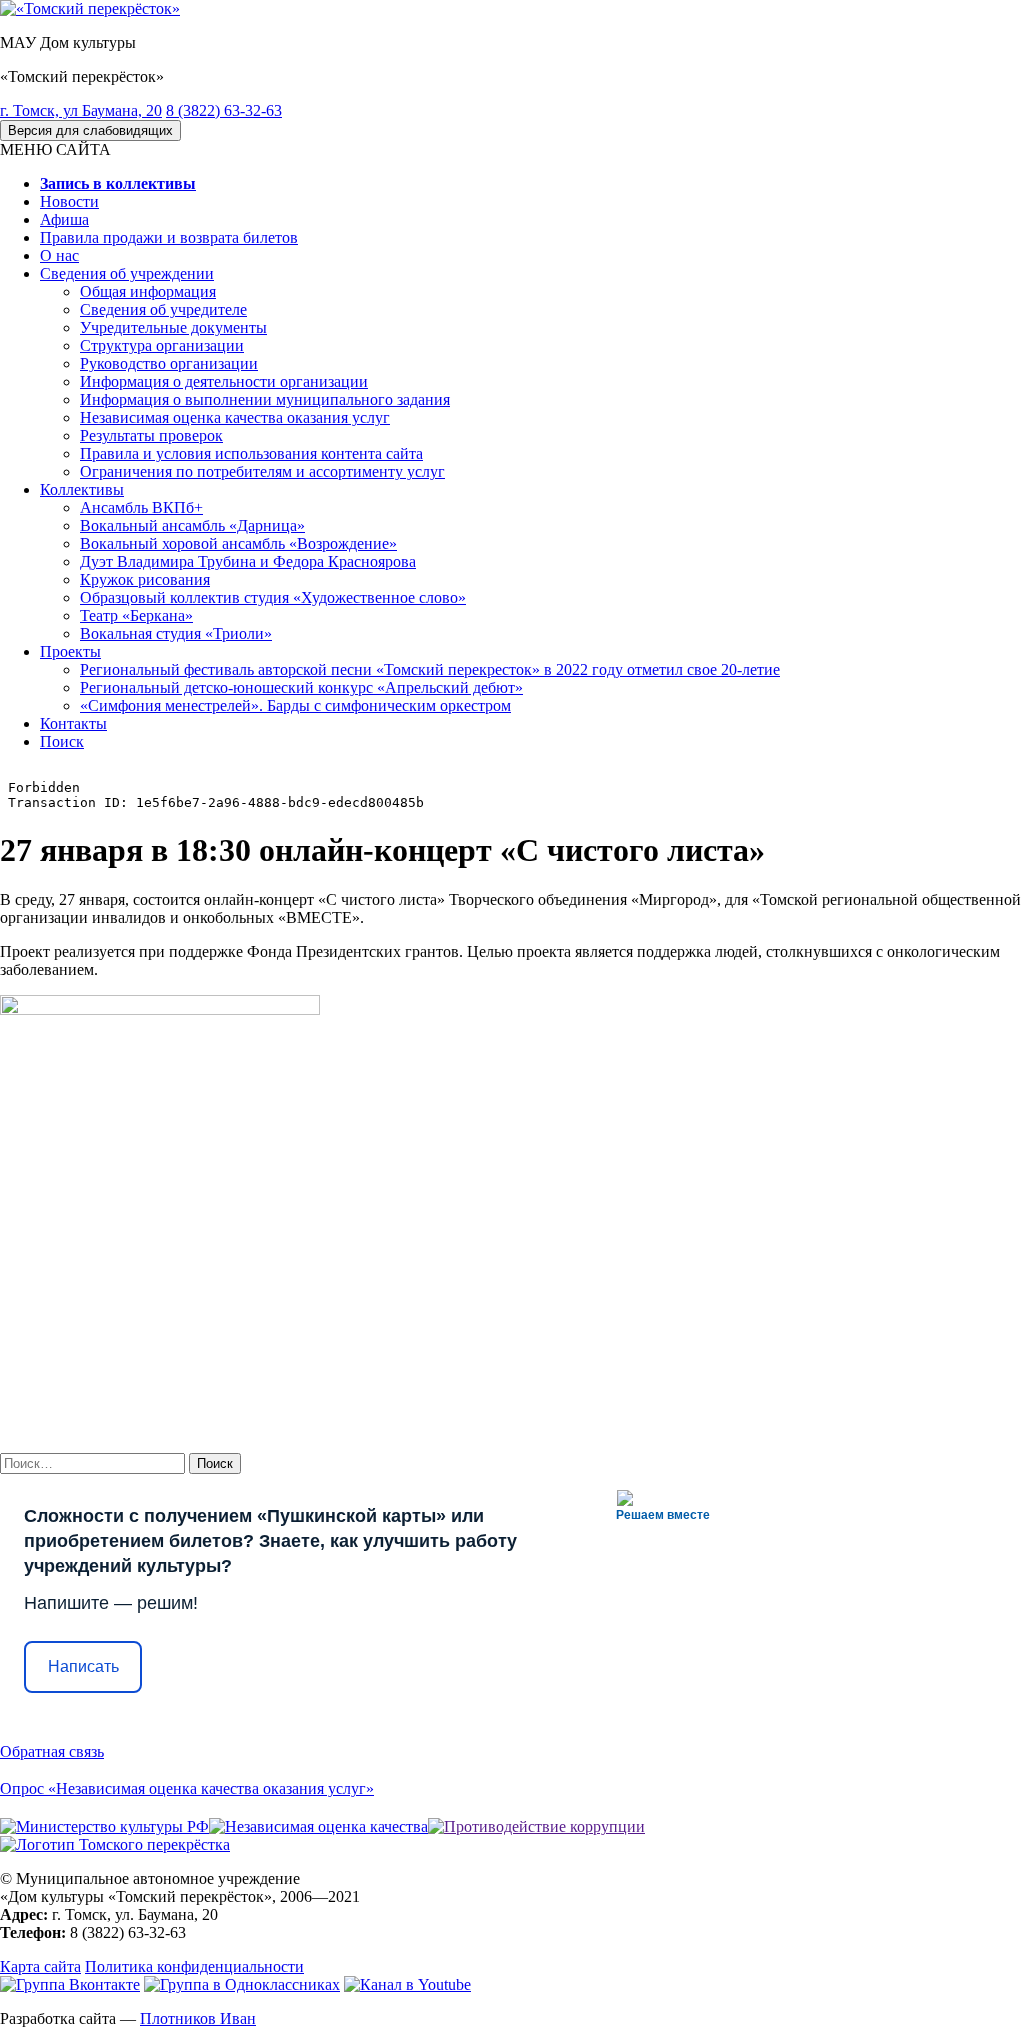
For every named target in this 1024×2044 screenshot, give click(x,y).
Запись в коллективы (118, 183)
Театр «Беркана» (136, 615)
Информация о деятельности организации (224, 381)
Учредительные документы (173, 327)
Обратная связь (52, 1751)
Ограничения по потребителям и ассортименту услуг (262, 471)
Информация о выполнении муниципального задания (265, 399)
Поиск (62, 741)
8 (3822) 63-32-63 (224, 110)
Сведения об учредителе (163, 309)
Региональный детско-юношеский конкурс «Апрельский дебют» (301, 687)
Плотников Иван (198, 2018)
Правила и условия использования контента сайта (251, 453)
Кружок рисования (145, 579)
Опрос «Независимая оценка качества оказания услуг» (187, 1788)
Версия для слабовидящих (90, 130)
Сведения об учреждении (127, 273)
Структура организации (162, 345)
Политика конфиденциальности (194, 1966)
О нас (59, 255)
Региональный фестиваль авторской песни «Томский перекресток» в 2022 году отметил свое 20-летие (430, 669)
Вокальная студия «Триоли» (176, 633)
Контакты (73, 723)
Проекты (70, 651)
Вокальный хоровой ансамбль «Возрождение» (238, 543)
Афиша (64, 219)
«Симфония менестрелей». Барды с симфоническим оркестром (295, 705)
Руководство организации (169, 363)
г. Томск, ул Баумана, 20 (81, 110)
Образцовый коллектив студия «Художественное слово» (273, 597)
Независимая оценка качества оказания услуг (235, 417)
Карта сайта (40, 1966)
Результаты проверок (151, 435)
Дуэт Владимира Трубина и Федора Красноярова (248, 561)
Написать (83, 1666)
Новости (69, 201)
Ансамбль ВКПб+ (141, 507)
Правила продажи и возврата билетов (169, 237)
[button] (55, 149)
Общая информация (148, 291)
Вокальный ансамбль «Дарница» (192, 525)
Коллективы (82, 489)
